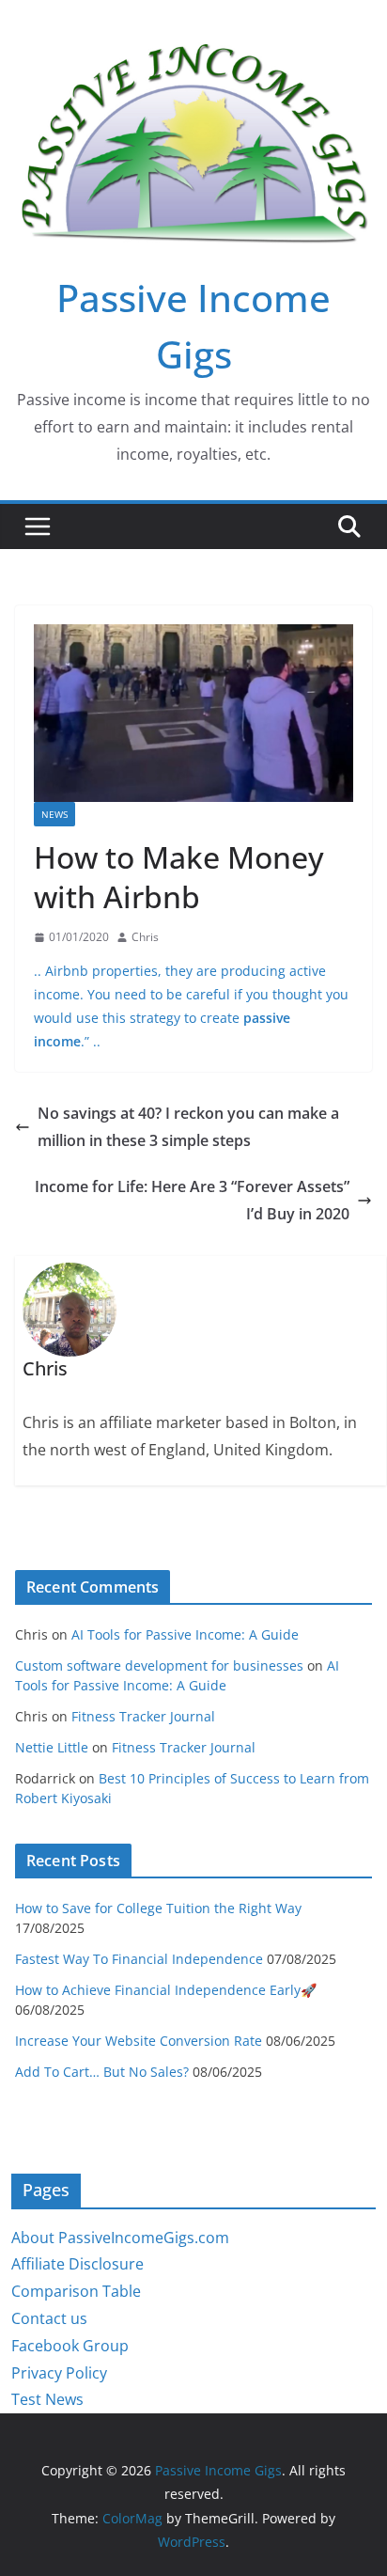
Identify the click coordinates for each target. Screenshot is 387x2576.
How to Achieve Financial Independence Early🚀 (166, 1990)
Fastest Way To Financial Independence (139, 1959)
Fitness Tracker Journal (143, 1716)
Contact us (49, 2318)
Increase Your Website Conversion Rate (139, 2041)
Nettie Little (52, 1747)
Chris (145, 937)
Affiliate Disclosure (77, 2264)
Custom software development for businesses (159, 1665)
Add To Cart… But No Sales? (102, 2072)
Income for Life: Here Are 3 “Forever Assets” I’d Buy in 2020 (192, 1200)
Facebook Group (70, 2346)
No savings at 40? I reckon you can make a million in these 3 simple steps (188, 1127)
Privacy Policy (59, 2373)
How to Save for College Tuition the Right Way (158, 1908)
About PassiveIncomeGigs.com (120, 2238)
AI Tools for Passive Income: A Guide (185, 1634)
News (54, 814)
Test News (47, 2399)
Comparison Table (76, 2291)
